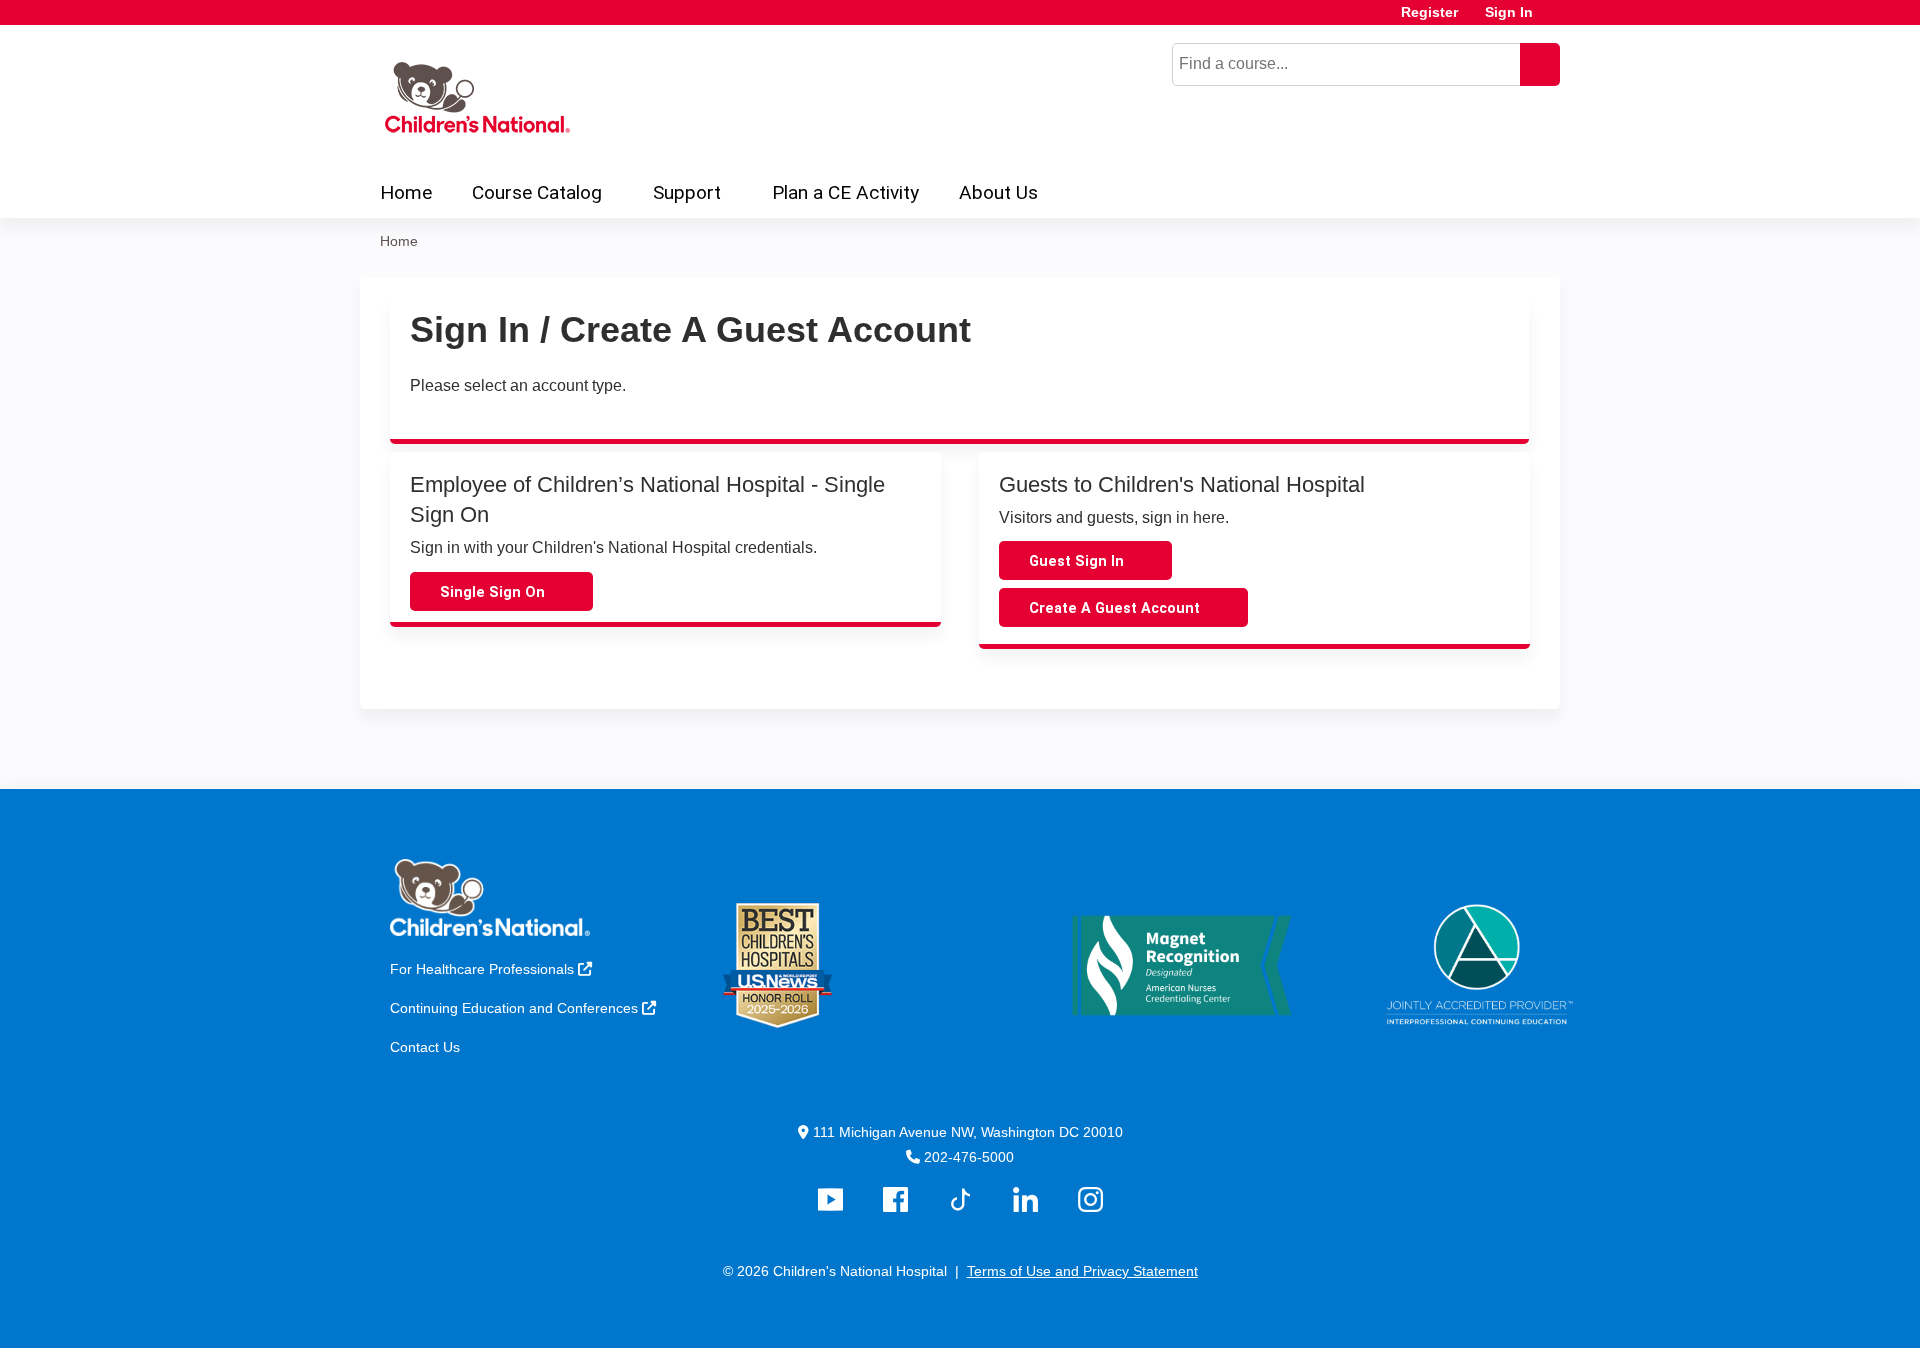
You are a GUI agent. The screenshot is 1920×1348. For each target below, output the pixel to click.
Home (406, 192)
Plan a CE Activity (845, 192)
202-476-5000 (969, 1157)
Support (687, 192)
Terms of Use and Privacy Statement (1082, 1271)
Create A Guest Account (1114, 608)
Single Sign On (492, 592)
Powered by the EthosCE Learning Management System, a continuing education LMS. (1489, 1315)
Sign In (1509, 12)
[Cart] (1554, 19)
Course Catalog (537, 192)
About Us (998, 192)
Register (1429, 12)
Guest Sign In (1076, 561)
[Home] (474, 97)
